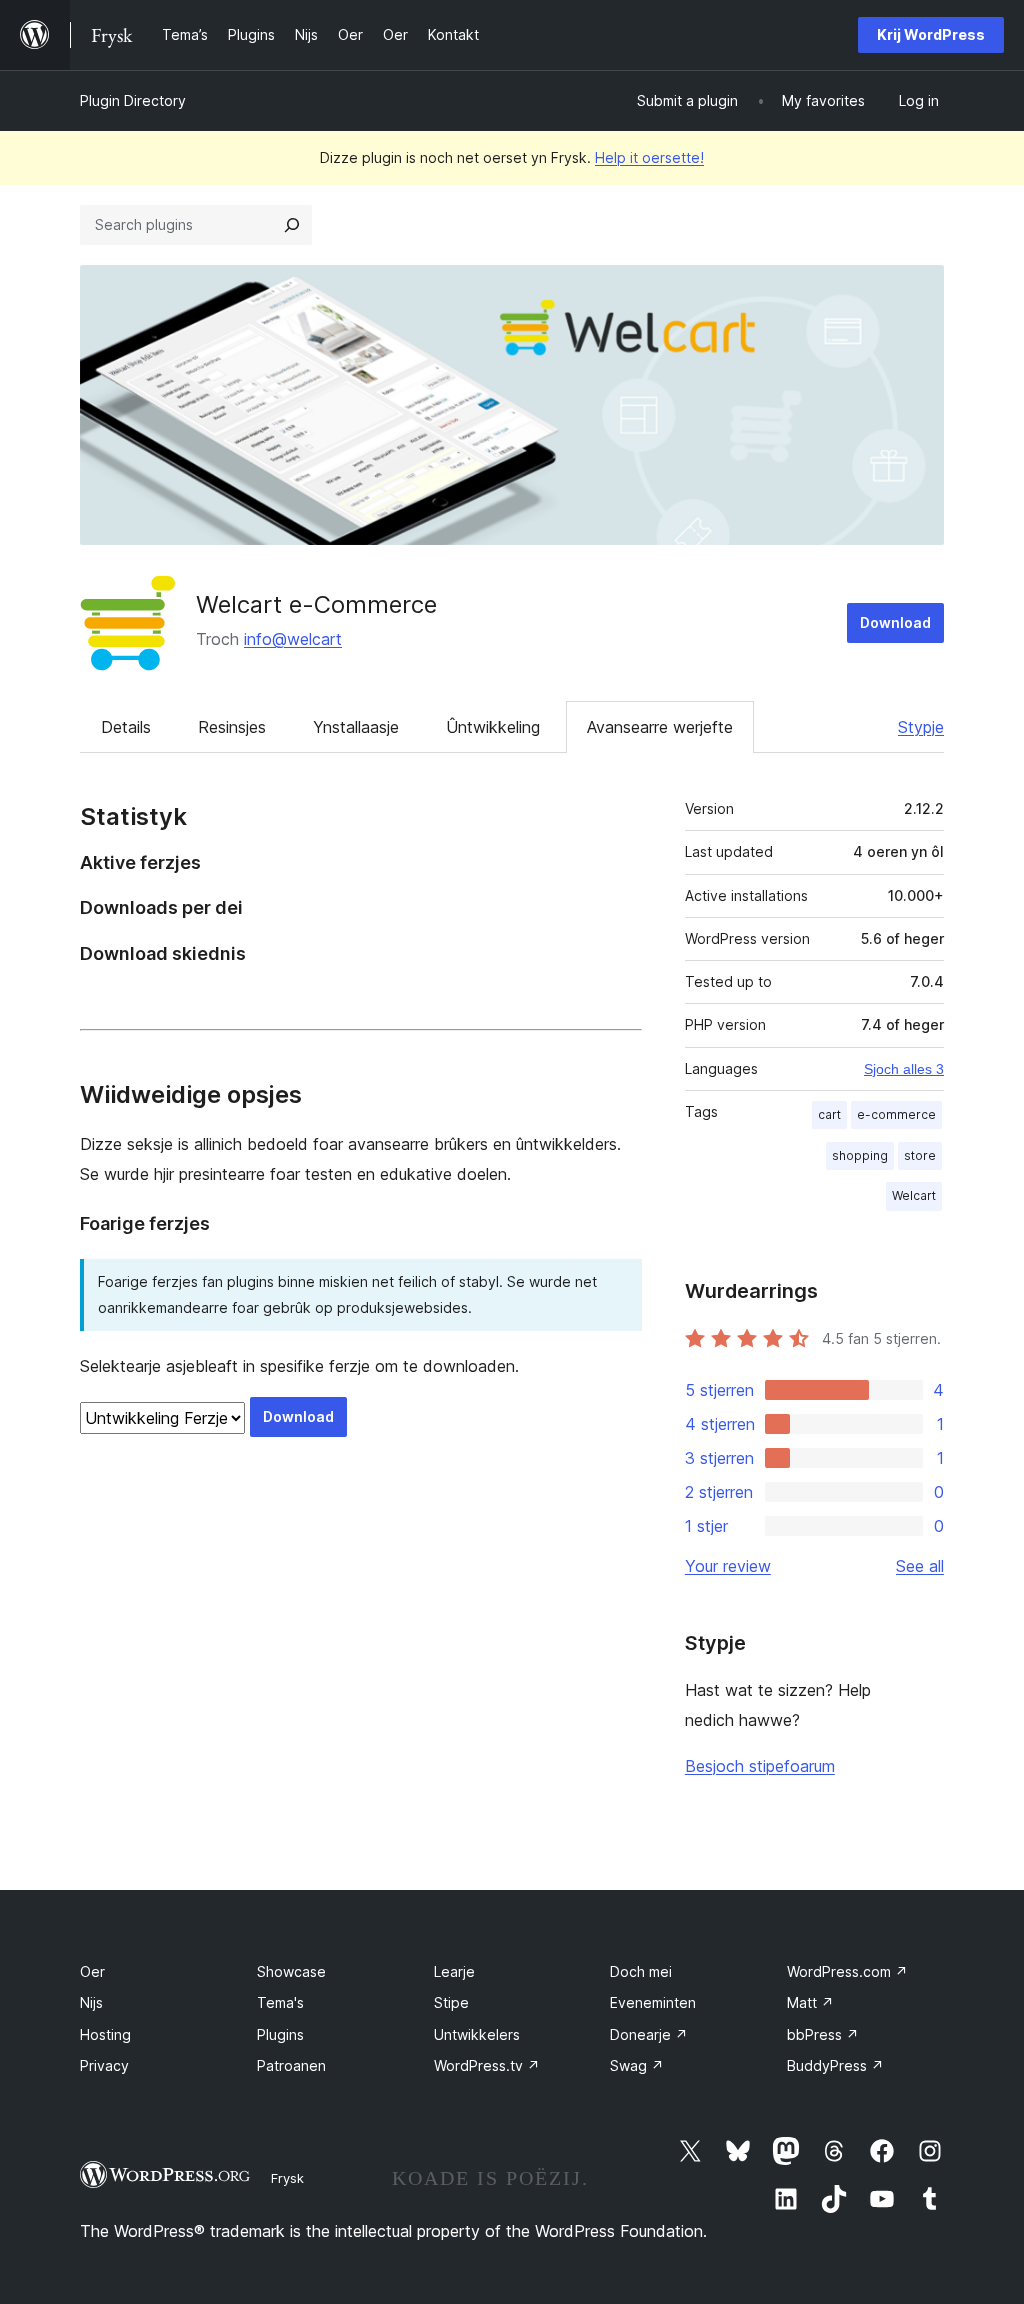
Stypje (921, 727)
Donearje (649, 2034)
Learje (454, 1971)
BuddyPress (835, 2065)
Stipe (451, 2002)
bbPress (823, 2034)
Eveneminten (653, 2002)
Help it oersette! (649, 157)
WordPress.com (847, 1971)
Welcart (914, 1195)
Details (126, 727)
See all (920, 1566)
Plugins (280, 2034)
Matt (810, 2002)
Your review (728, 1566)
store (920, 1155)
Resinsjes (232, 727)
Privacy (104, 2065)
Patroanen (291, 2065)
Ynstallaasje (356, 727)
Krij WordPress (931, 34)
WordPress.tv (487, 2065)
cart (829, 1114)
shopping (860, 1155)
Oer (92, 1971)
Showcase (291, 1971)
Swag (637, 2065)
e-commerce (896, 1114)
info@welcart (293, 639)
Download (895, 622)
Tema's (280, 2002)
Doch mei (641, 1971)
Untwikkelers (477, 2034)
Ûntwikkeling (493, 727)
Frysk (287, 2178)
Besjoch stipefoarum (760, 1766)
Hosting (105, 2034)
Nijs (91, 2002)
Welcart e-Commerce (316, 604)
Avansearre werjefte (660, 727)
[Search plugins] (292, 225)
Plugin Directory (133, 100)
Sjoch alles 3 (904, 1069)
